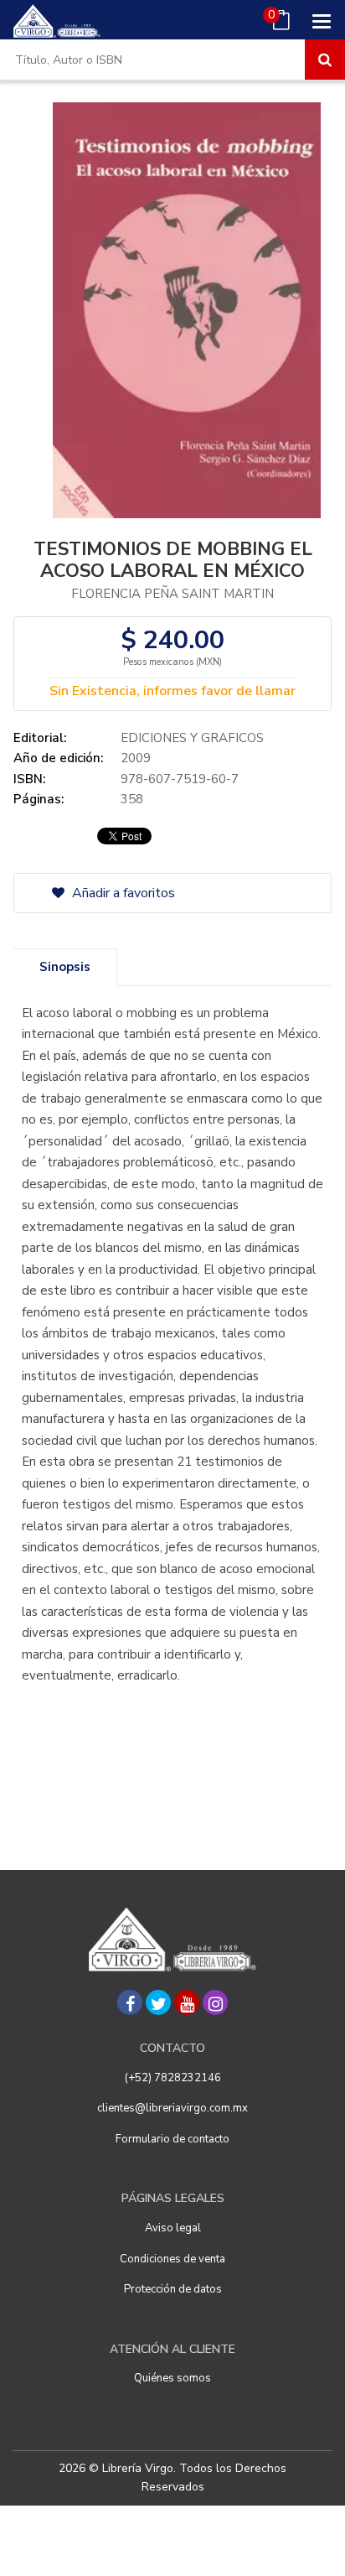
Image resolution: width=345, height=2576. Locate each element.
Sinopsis (65, 967)
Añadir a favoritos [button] (122, 893)
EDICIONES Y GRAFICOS (192, 738)
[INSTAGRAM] (215, 2002)
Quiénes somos (172, 2378)
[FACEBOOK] (130, 2002)
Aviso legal (173, 2228)
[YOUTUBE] (187, 2002)
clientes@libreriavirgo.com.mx (172, 2108)
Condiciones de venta (172, 2259)
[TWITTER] (158, 2002)
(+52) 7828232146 (173, 2078)
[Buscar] (325, 60)
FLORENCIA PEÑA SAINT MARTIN (172, 594)
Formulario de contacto (172, 2139)
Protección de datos (173, 2289)
